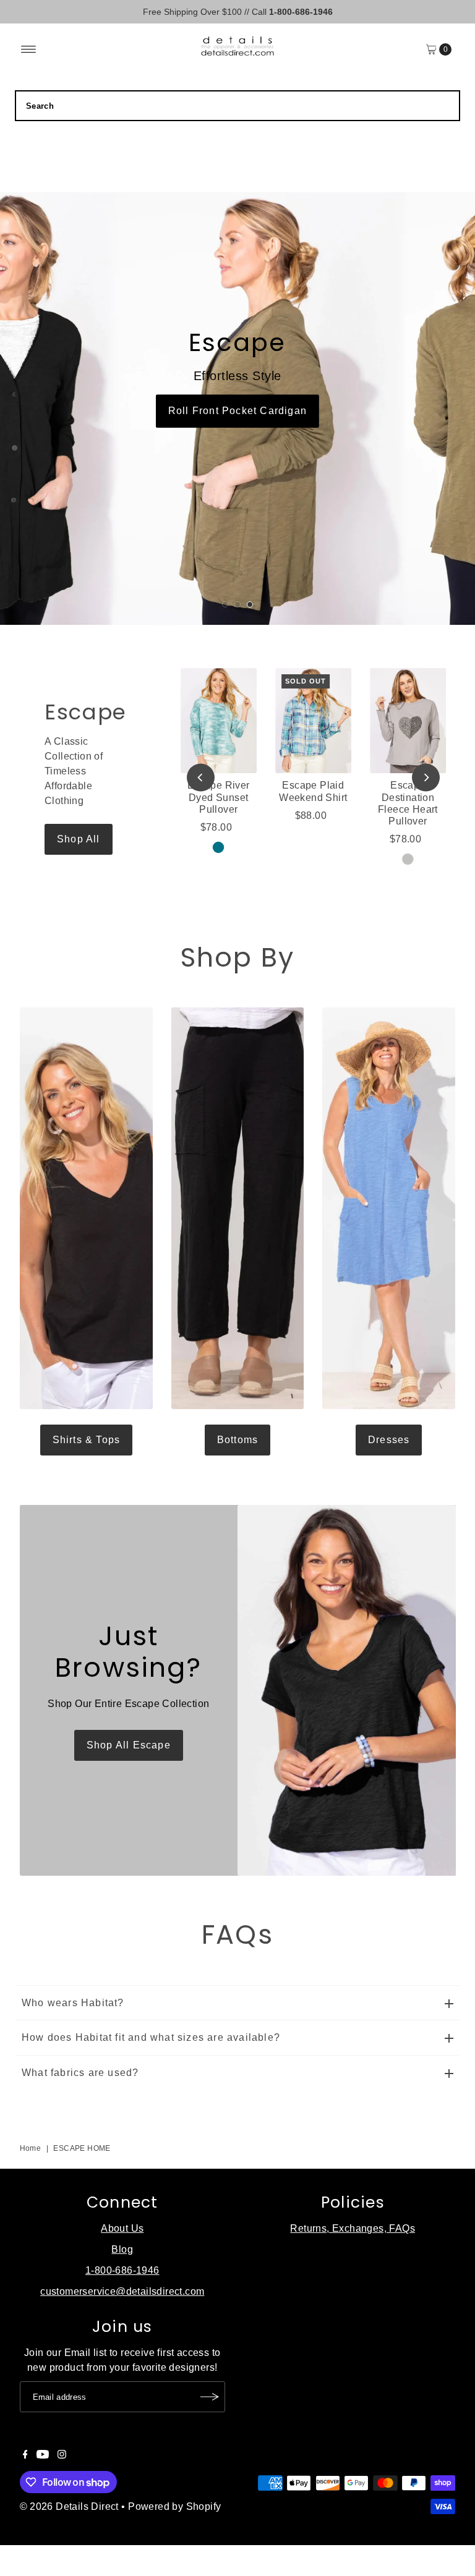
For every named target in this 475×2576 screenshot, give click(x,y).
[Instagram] (62, 2455)
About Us (122, 2228)
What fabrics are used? (80, 2073)
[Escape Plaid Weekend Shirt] (313, 721)
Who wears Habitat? (73, 2003)
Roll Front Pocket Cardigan (237, 411)
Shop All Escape (129, 1745)
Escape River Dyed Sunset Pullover (219, 797)
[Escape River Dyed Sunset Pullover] (219, 721)
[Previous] (201, 777)
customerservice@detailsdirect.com (122, 2291)
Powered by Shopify (174, 2506)
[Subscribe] (210, 2397)
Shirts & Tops (87, 1440)
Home (31, 2148)
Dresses (389, 1440)
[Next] (426, 777)
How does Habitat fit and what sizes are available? (151, 2037)
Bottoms (237, 1440)
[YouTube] (43, 2455)
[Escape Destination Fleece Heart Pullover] (408, 721)
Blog (122, 2249)
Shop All (79, 839)
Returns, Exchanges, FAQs (353, 2228)
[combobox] (237, 106)
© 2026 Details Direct (69, 2506)
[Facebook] (25, 2455)
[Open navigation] (29, 49)
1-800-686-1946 (122, 2270)
